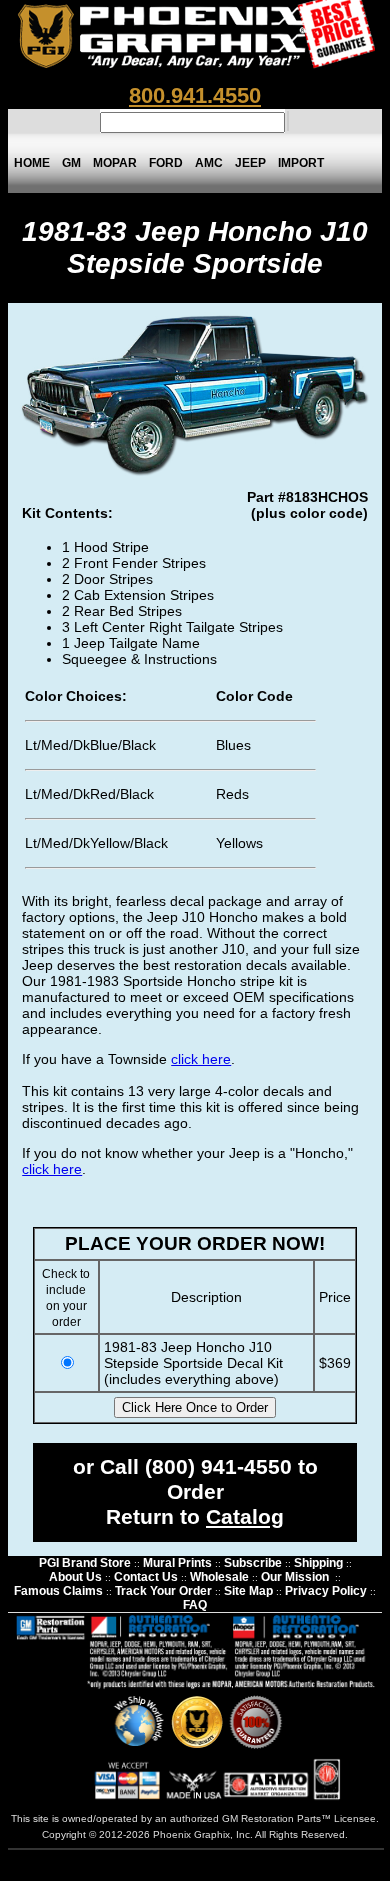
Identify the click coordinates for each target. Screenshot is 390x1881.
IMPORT (301, 163)
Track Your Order (163, 1591)
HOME (32, 163)
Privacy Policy (326, 1591)
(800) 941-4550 (218, 1467)
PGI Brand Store (85, 1563)
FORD (166, 163)
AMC (209, 163)
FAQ (195, 1605)
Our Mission (295, 1577)
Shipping (318, 1563)
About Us (75, 1577)
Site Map (248, 1591)
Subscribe (253, 1563)
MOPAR (115, 163)
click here (201, 1059)
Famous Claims (58, 1591)
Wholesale (219, 1577)
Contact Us (146, 1577)
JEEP (250, 163)
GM (71, 163)
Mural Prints (177, 1563)
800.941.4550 (195, 95)
